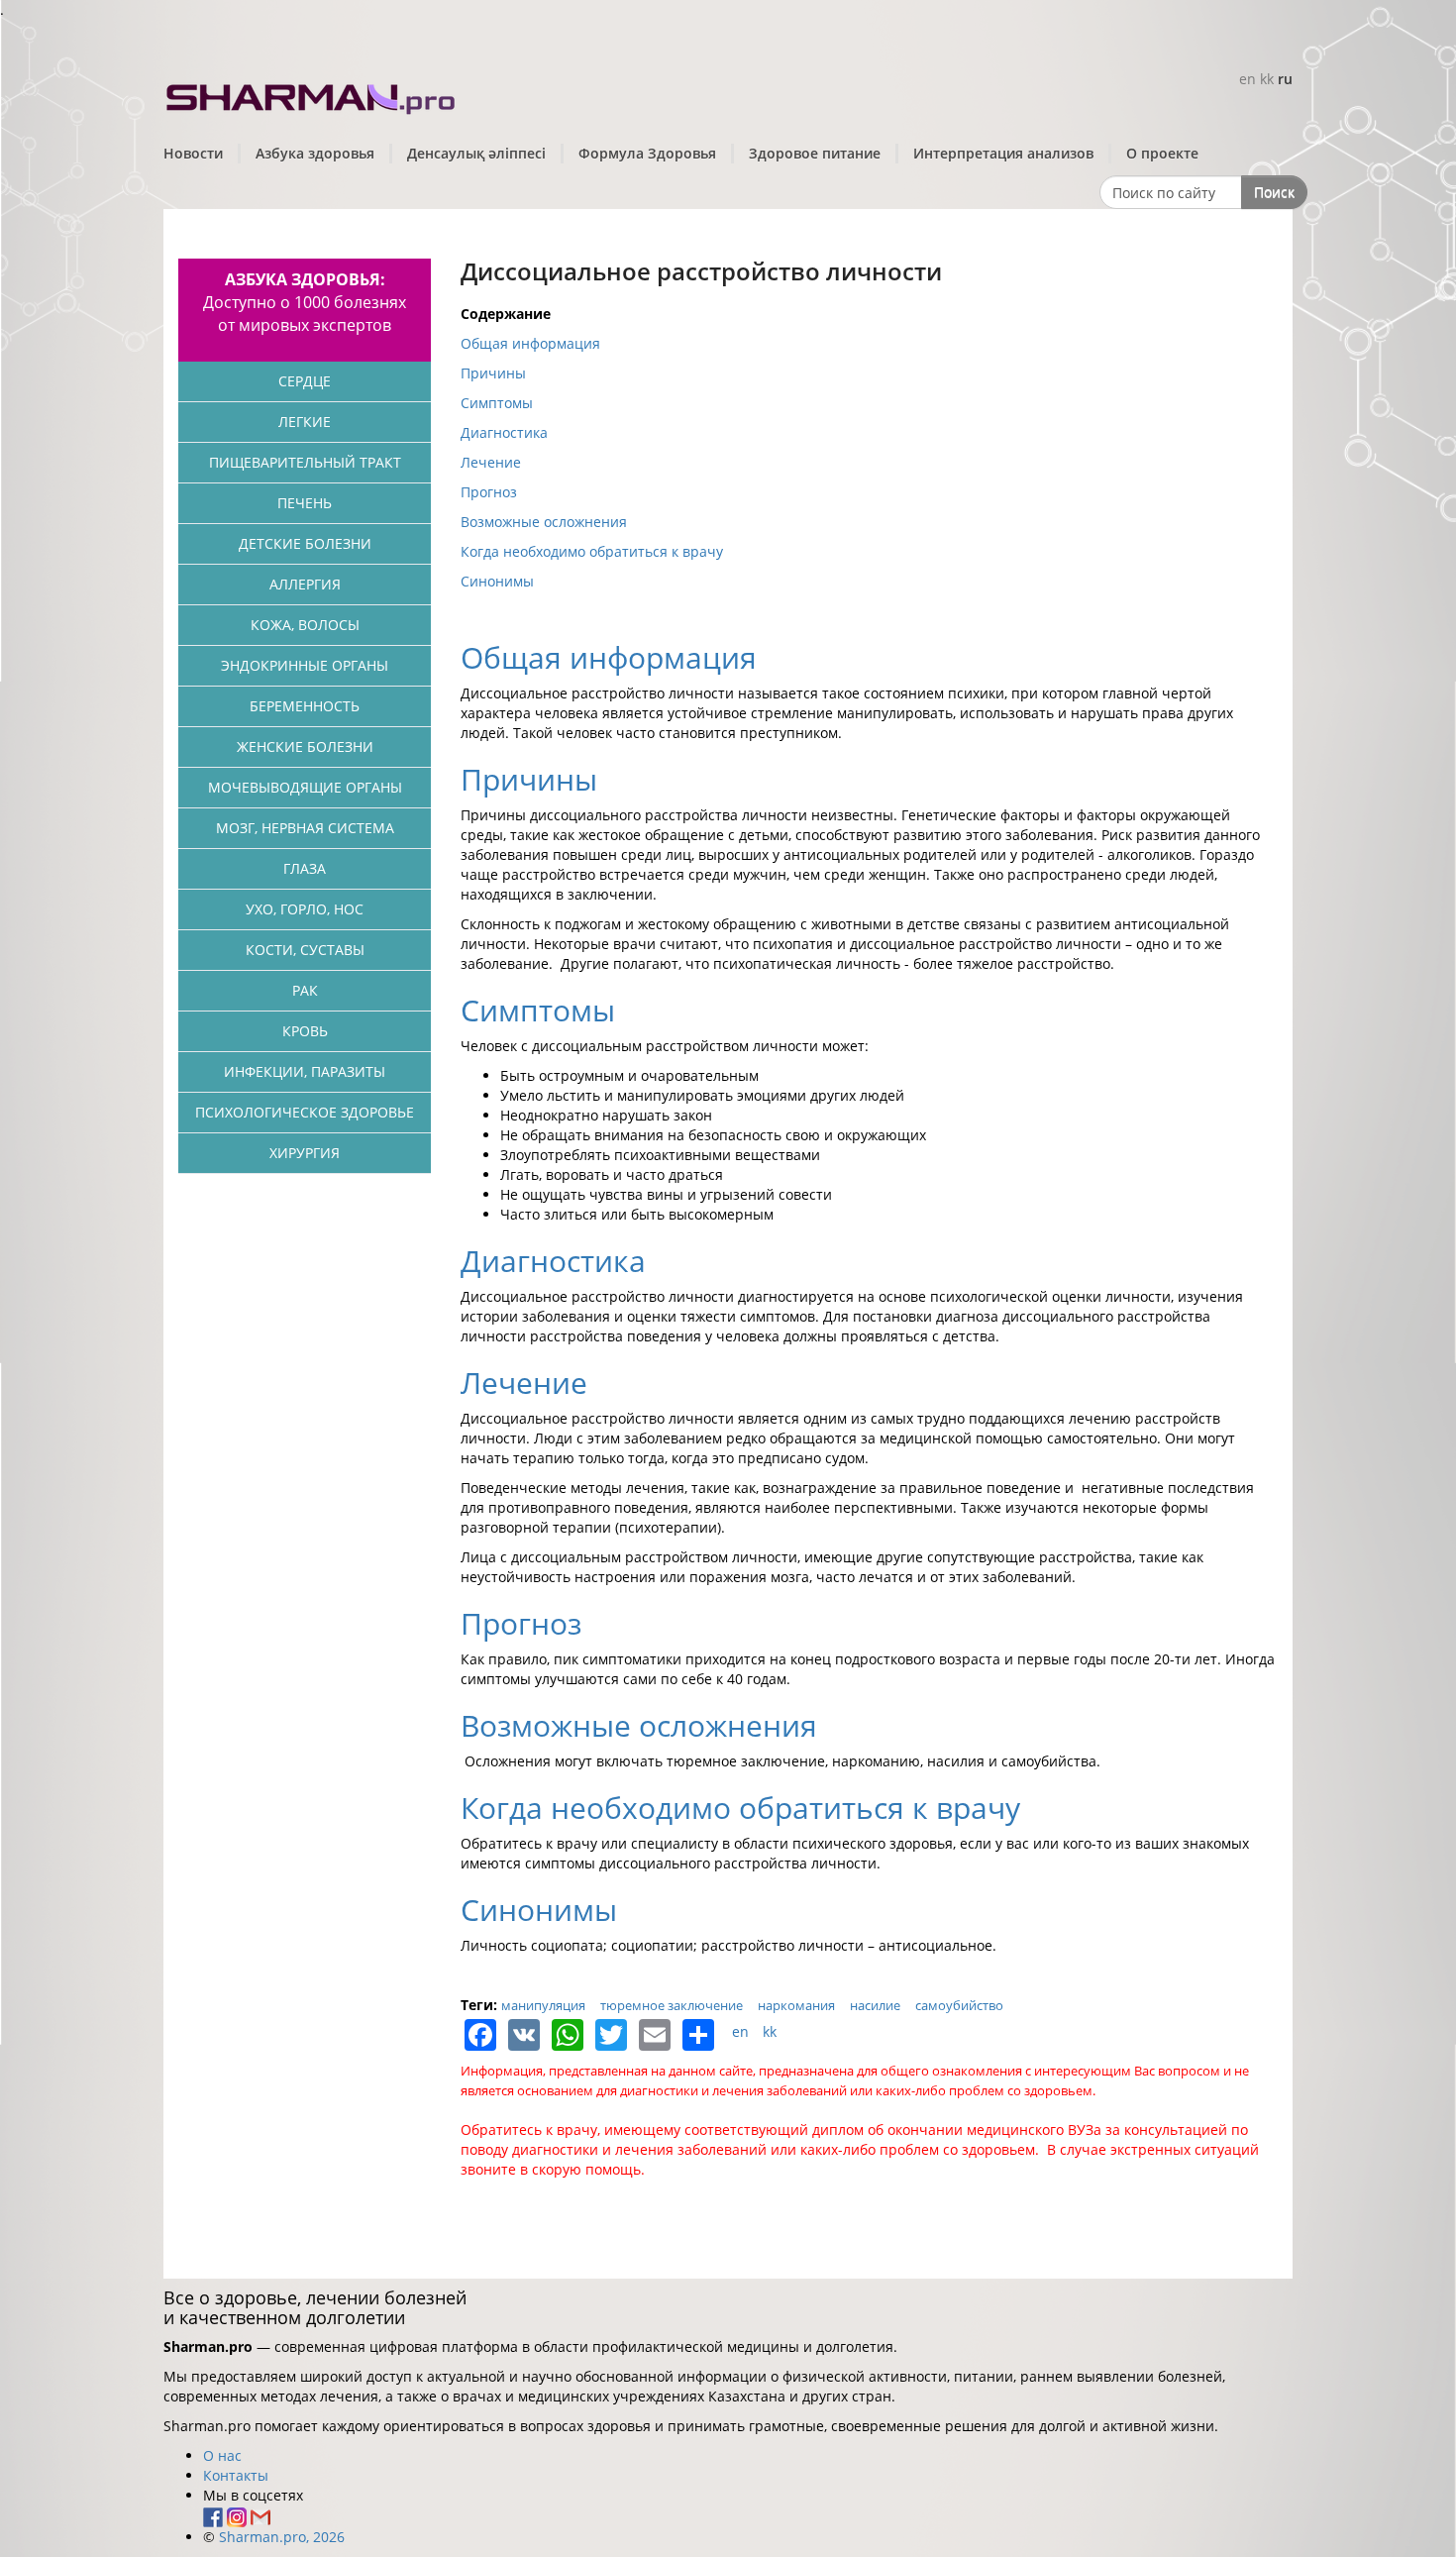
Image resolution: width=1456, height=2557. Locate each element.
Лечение (491, 462)
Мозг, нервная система (305, 828)
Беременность (305, 706)
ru (1285, 79)
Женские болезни (305, 746)
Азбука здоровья (315, 153)
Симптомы (497, 403)
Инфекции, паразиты (305, 1071)
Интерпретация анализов (1003, 153)
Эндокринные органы (305, 665)
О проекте (1162, 153)
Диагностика (504, 432)
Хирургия (305, 1153)
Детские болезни (305, 543)
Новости (193, 153)
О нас (222, 2455)
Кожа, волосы (305, 625)
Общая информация (530, 343)
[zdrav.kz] (312, 95)
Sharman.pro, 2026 (282, 2537)
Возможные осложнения (544, 522)
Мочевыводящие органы (305, 787)
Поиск (1274, 192)
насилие (875, 2005)
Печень (305, 503)
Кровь (305, 1031)
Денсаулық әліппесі (476, 153)
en (1248, 79)
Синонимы (497, 581)
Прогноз (489, 492)
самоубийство (959, 2005)
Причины (493, 373)
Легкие (305, 422)
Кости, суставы (305, 950)
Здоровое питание (815, 153)
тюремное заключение (672, 2005)
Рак (305, 990)
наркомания (796, 2005)
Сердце (305, 381)
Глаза (305, 868)
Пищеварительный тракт (305, 462)
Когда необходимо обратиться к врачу (592, 551)
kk (1267, 79)
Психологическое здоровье (305, 1112)
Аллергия (305, 584)
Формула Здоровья (647, 153)
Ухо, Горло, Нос (305, 909)
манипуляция (543, 2005)
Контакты (236, 2475)
